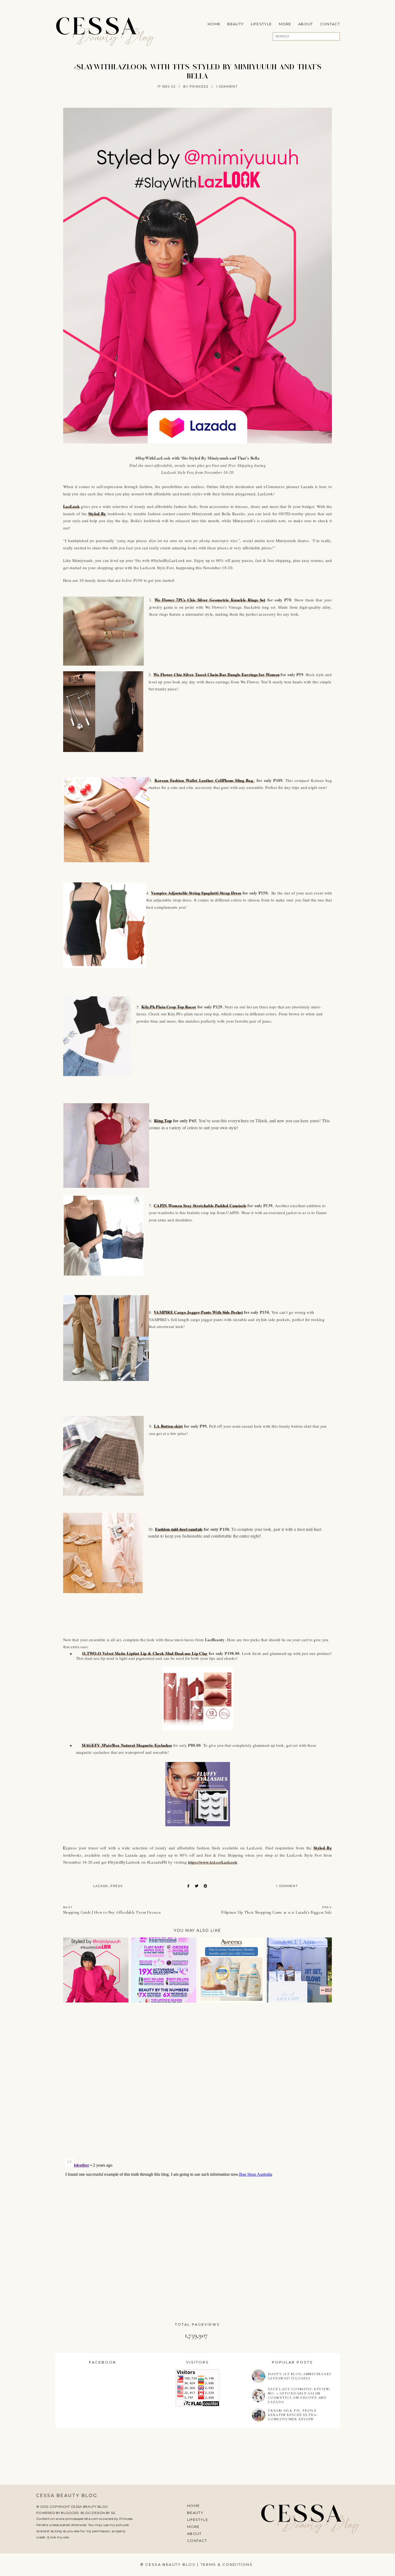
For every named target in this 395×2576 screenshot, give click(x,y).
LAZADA (101, 1886)
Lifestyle (261, 24)
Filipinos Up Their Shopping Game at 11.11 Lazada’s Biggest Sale (276, 1910)
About (306, 24)
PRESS (116, 1886)
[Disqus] (198, 2083)
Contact (330, 24)
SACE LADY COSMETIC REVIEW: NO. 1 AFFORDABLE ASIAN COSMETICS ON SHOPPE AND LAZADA (299, 2395)
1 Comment (227, 86)
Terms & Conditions (227, 2564)
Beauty (236, 24)
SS (113, 2513)
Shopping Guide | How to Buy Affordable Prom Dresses (112, 1910)
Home (214, 24)
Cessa (97, 28)
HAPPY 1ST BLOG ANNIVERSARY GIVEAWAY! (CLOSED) (300, 2376)
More (285, 24)
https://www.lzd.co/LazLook (213, 1862)
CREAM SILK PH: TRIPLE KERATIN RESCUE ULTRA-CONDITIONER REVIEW (293, 2415)
